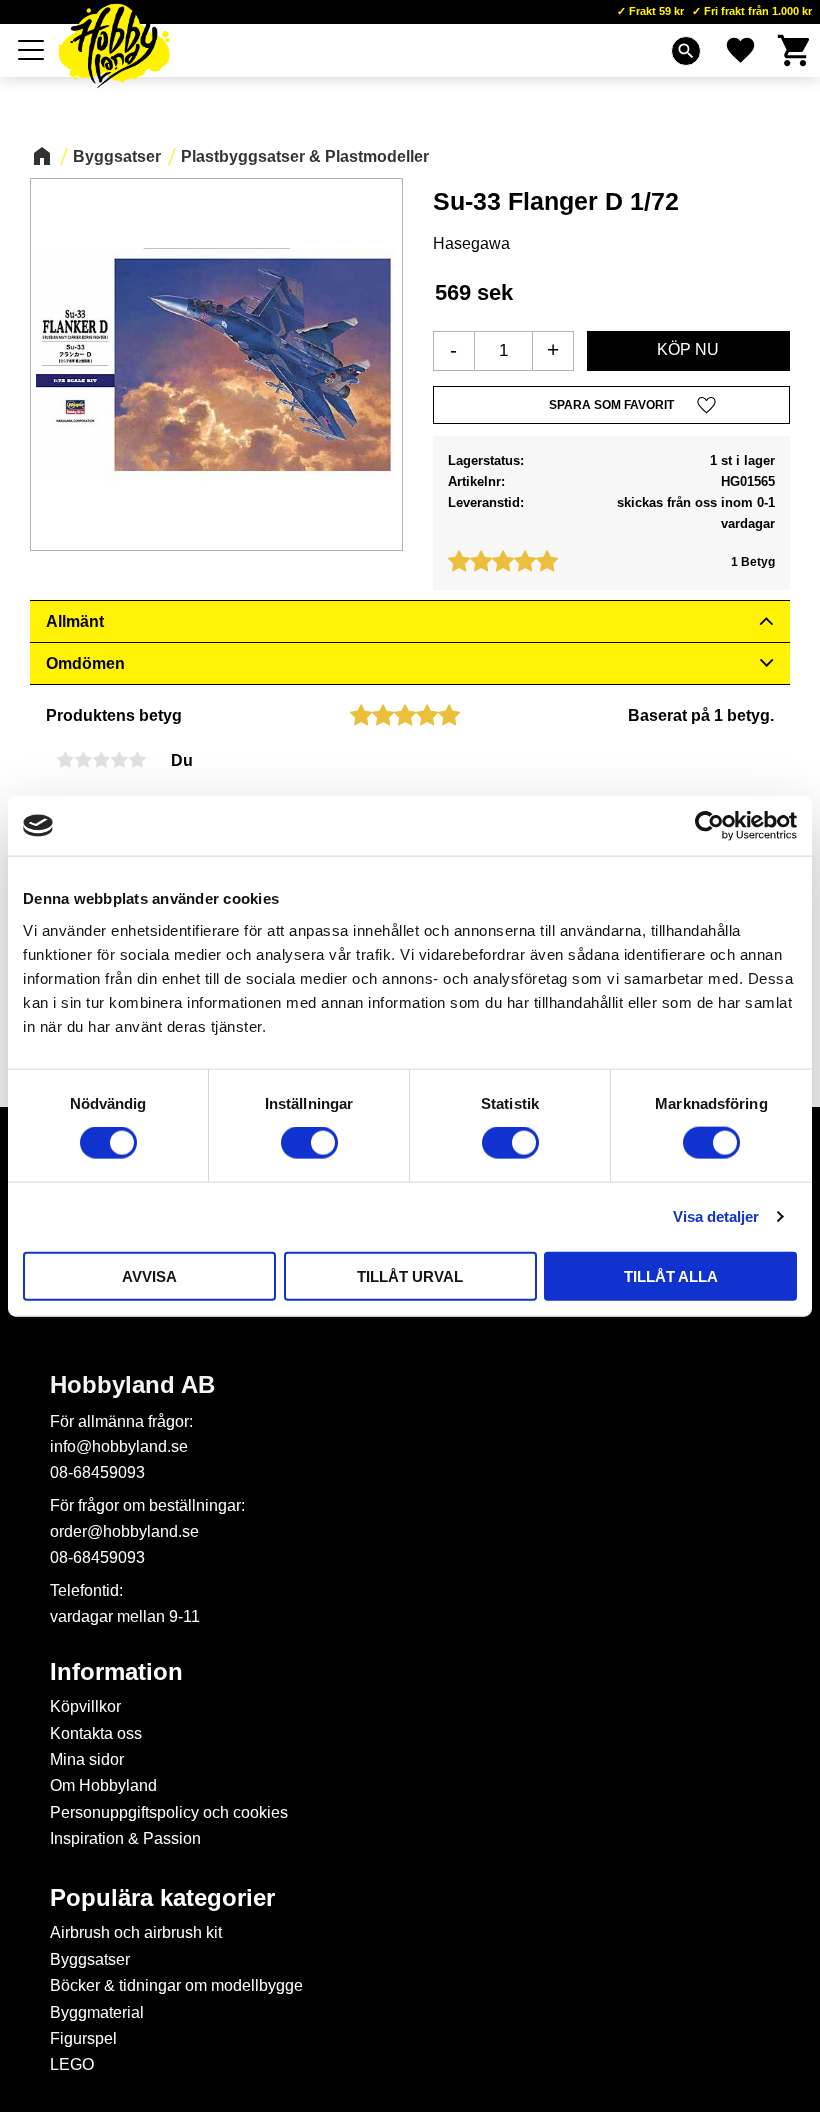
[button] (32, 50)
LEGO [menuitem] (72, 2064)
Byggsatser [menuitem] (90, 1959)
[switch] (309, 1143)
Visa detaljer (716, 1216)
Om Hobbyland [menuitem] (103, 1785)
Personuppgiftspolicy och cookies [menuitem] (169, 1812)
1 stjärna (65, 760)
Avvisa (149, 1275)
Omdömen (85, 663)
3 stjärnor (101, 760)
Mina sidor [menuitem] (87, 1759)
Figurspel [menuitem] (83, 2038)
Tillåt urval (410, 1275)
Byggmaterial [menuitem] (97, 2012)
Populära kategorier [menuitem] (162, 1898)
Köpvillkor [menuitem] (85, 1706)
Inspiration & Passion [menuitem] (125, 1838)
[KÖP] (688, 351)
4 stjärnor (119, 760)
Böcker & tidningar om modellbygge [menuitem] (176, 1985)
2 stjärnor (83, 760)
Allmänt (75, 621)
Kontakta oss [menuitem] (96, 1733)
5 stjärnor (137, 760)
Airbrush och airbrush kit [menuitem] (136, 1932)
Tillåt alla (671, 1275)
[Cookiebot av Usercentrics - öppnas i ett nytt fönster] (709, 826)
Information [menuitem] (116, 1672)
